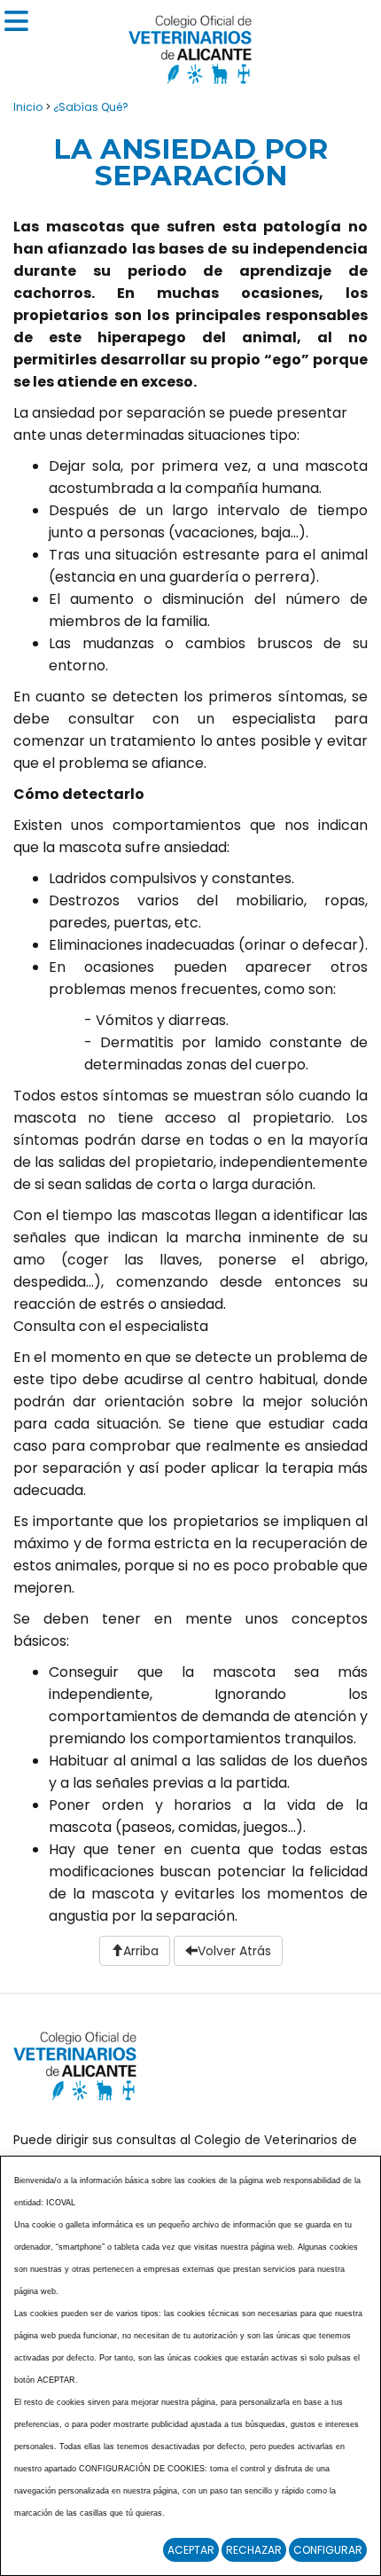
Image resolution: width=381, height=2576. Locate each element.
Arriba (141, 1951)
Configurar (328, 2550)
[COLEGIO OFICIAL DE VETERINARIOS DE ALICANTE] (190, 45)
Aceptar (191, 2550)
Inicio (28, 107)
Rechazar (254, 2550)
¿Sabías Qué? (91, 107)
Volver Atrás (234, 1951)
